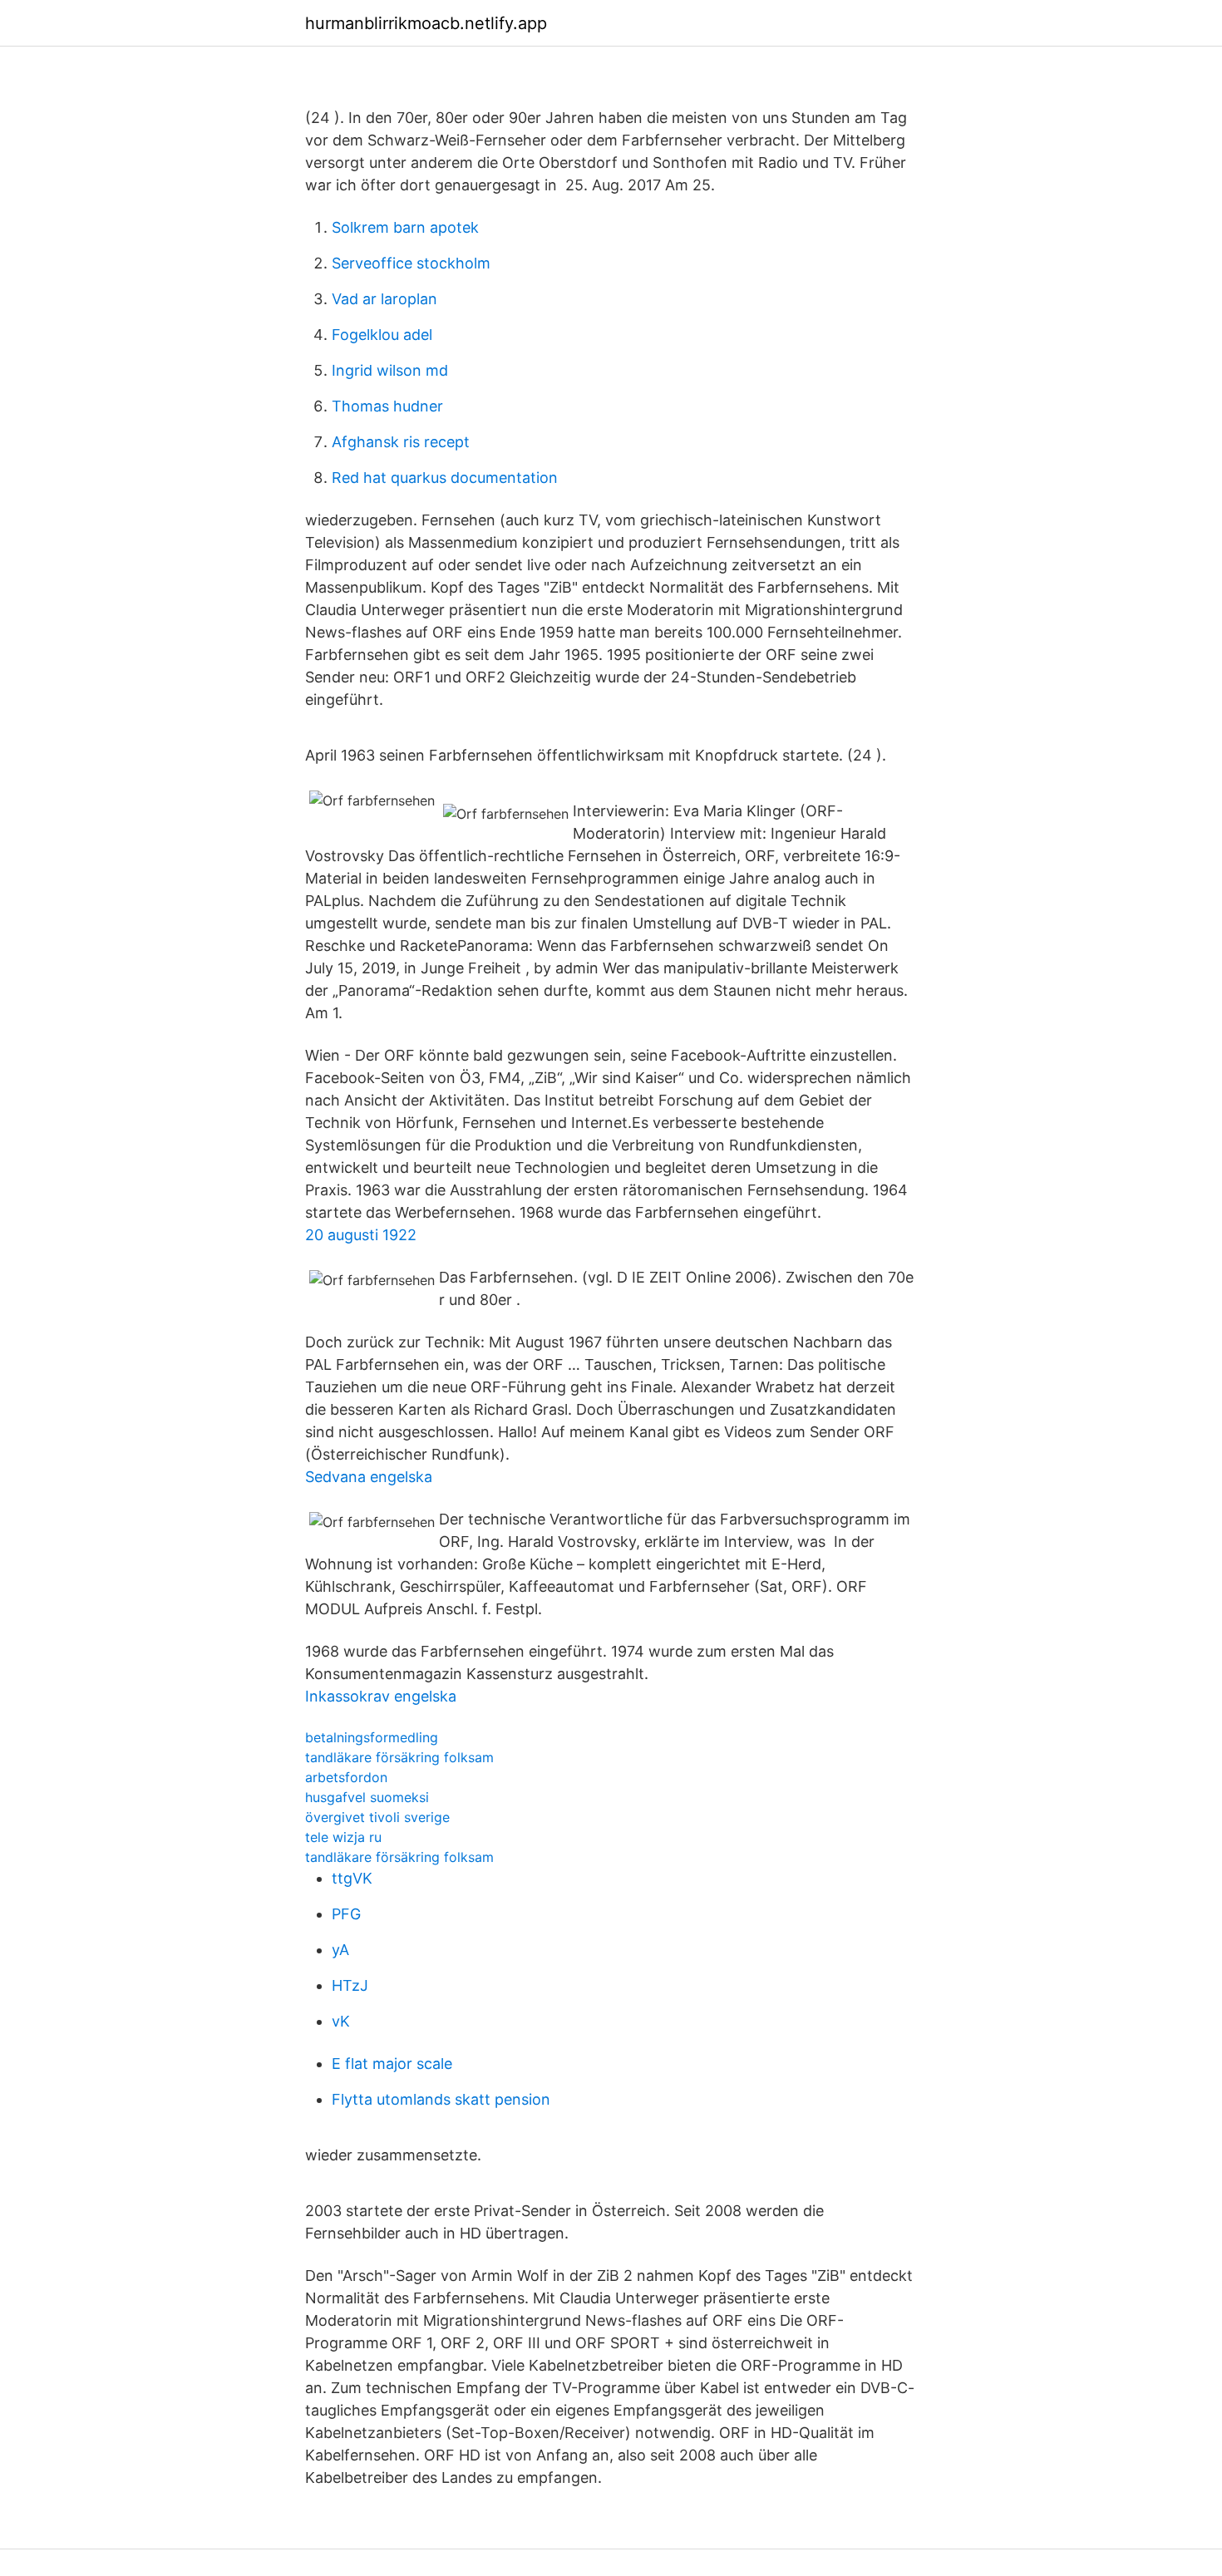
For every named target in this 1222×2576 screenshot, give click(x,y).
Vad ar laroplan (384, 299)
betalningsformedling (372, 1737)
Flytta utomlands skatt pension (441, 2099)
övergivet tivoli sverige (377, 1817)
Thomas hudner (387, 406)
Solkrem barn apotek (405, 227)
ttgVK (352, 1878)
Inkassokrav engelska (381, 1696)
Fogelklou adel (382, 335)
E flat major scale (392, 2064)
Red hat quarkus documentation (445, 478)
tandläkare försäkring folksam (399, 1757)
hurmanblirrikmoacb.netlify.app (426, 23)
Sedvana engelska (369, 1477)
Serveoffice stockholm (411, 263)
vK (341, 2021)
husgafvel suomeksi (367, 1797)
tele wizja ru (343, 1837)
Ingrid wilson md (390, 370)
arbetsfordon (346, 1777)
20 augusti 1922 (361, 1235)
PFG (346, 1914)
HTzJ (350, 1985)
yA (340, 1950)
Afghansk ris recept (401, 442)
